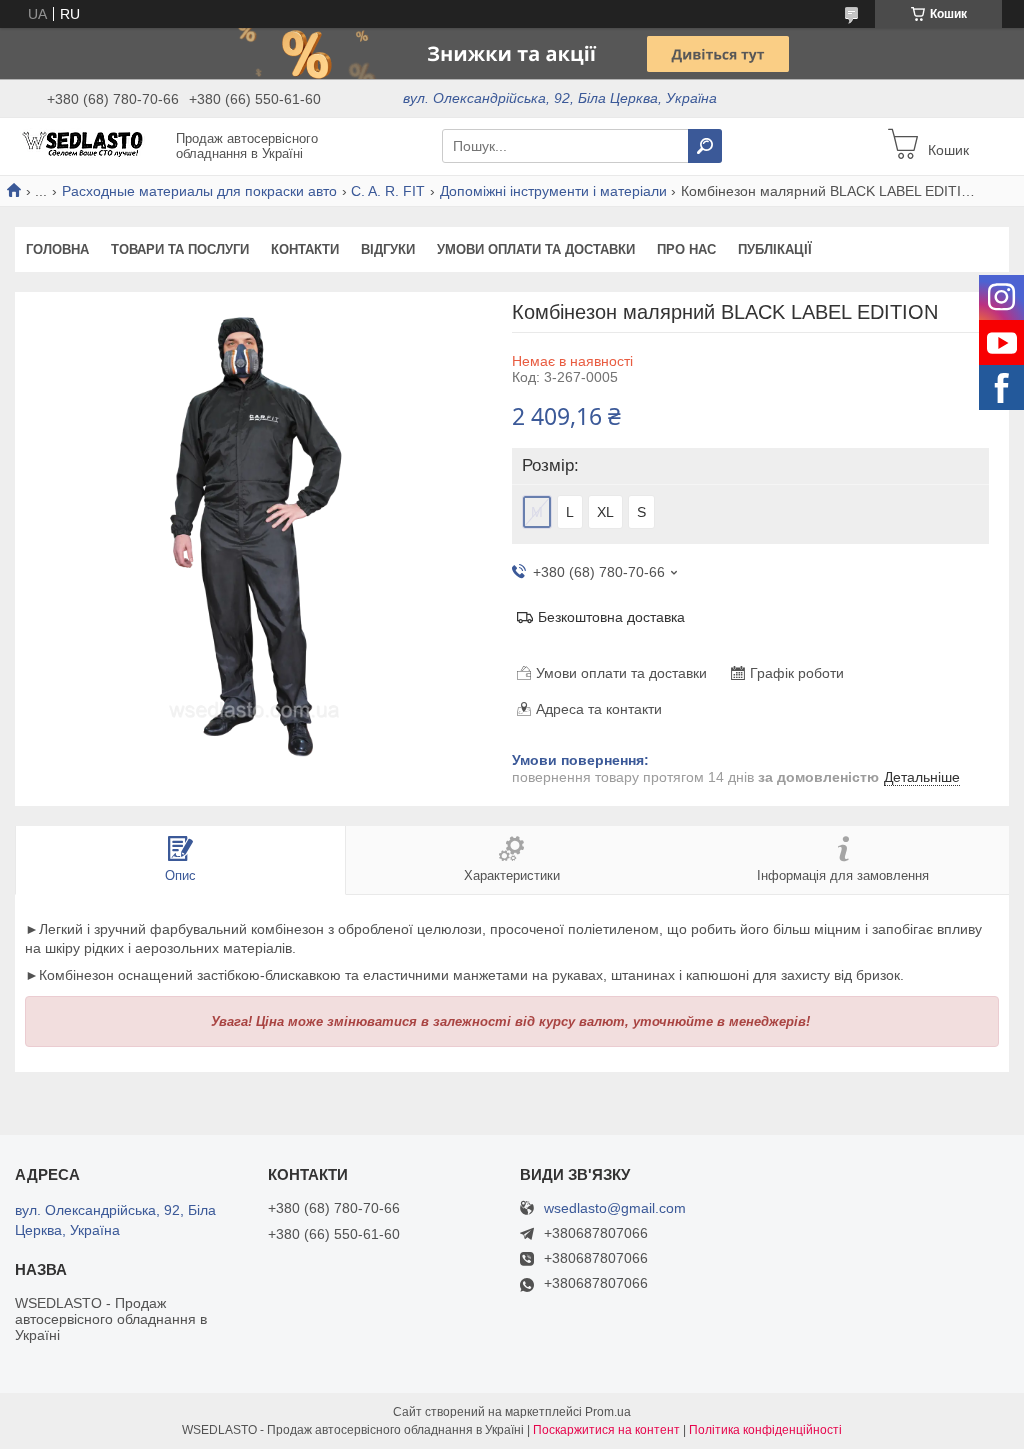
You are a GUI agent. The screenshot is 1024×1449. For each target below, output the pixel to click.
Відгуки (388, 249)
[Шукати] (705, 146)
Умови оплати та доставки (536, 249)
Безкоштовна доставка (611, 617)
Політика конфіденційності (765, 1430)
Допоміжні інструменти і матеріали (553, 191)
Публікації (775, 249)
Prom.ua (608, 1412)
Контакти (305, 249)
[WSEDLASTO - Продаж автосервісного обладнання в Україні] (90, 145)
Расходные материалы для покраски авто (199, 191)
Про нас (686, 249)
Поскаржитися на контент (606, 1430)
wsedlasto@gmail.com (615, 1208)
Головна (57, 249)
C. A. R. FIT (388, 191)
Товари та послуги (180, 249)
